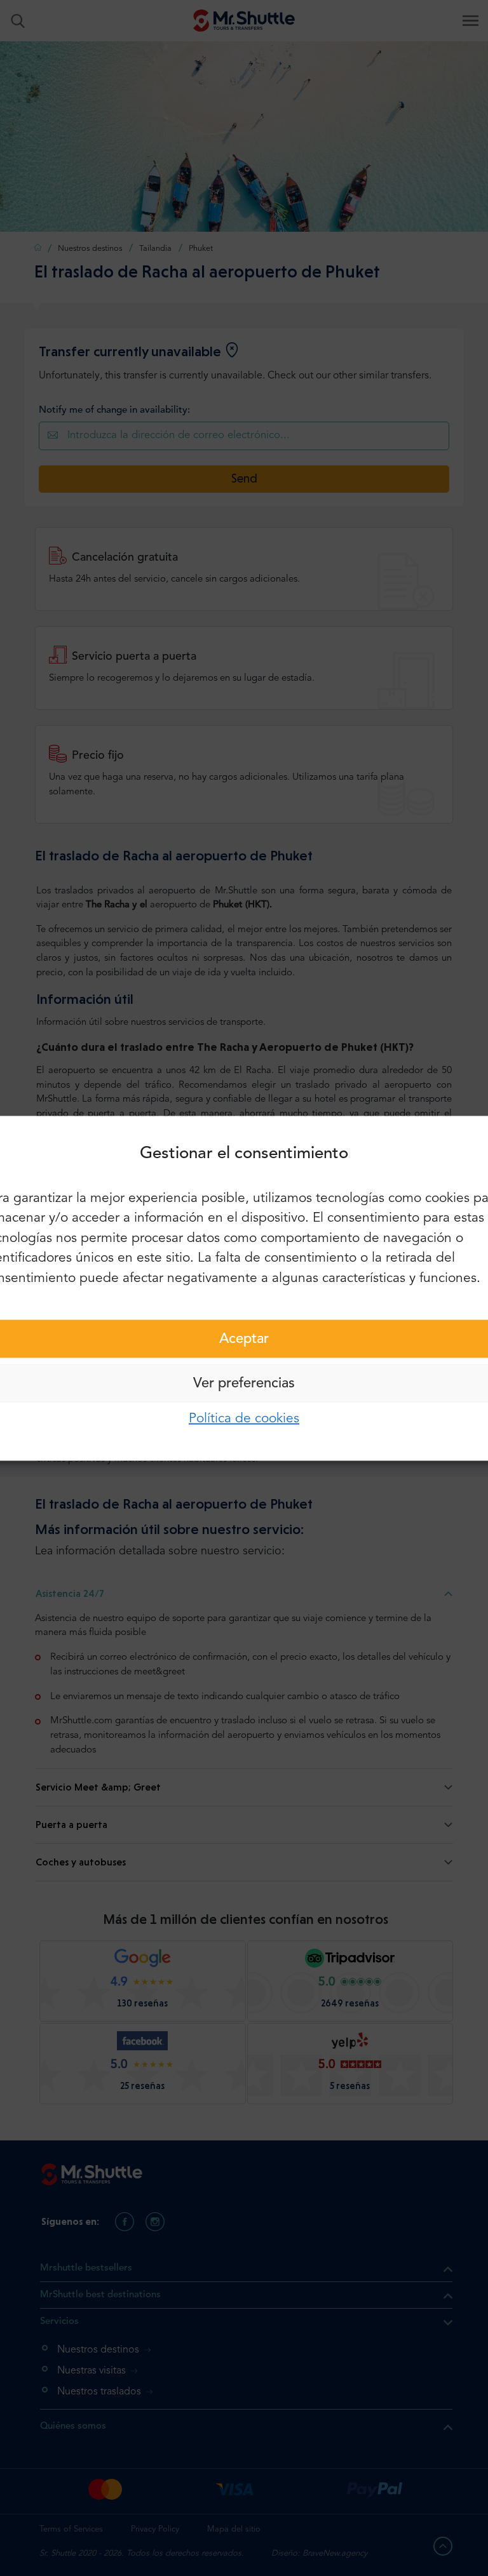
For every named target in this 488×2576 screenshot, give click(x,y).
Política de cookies (244, 1419)
